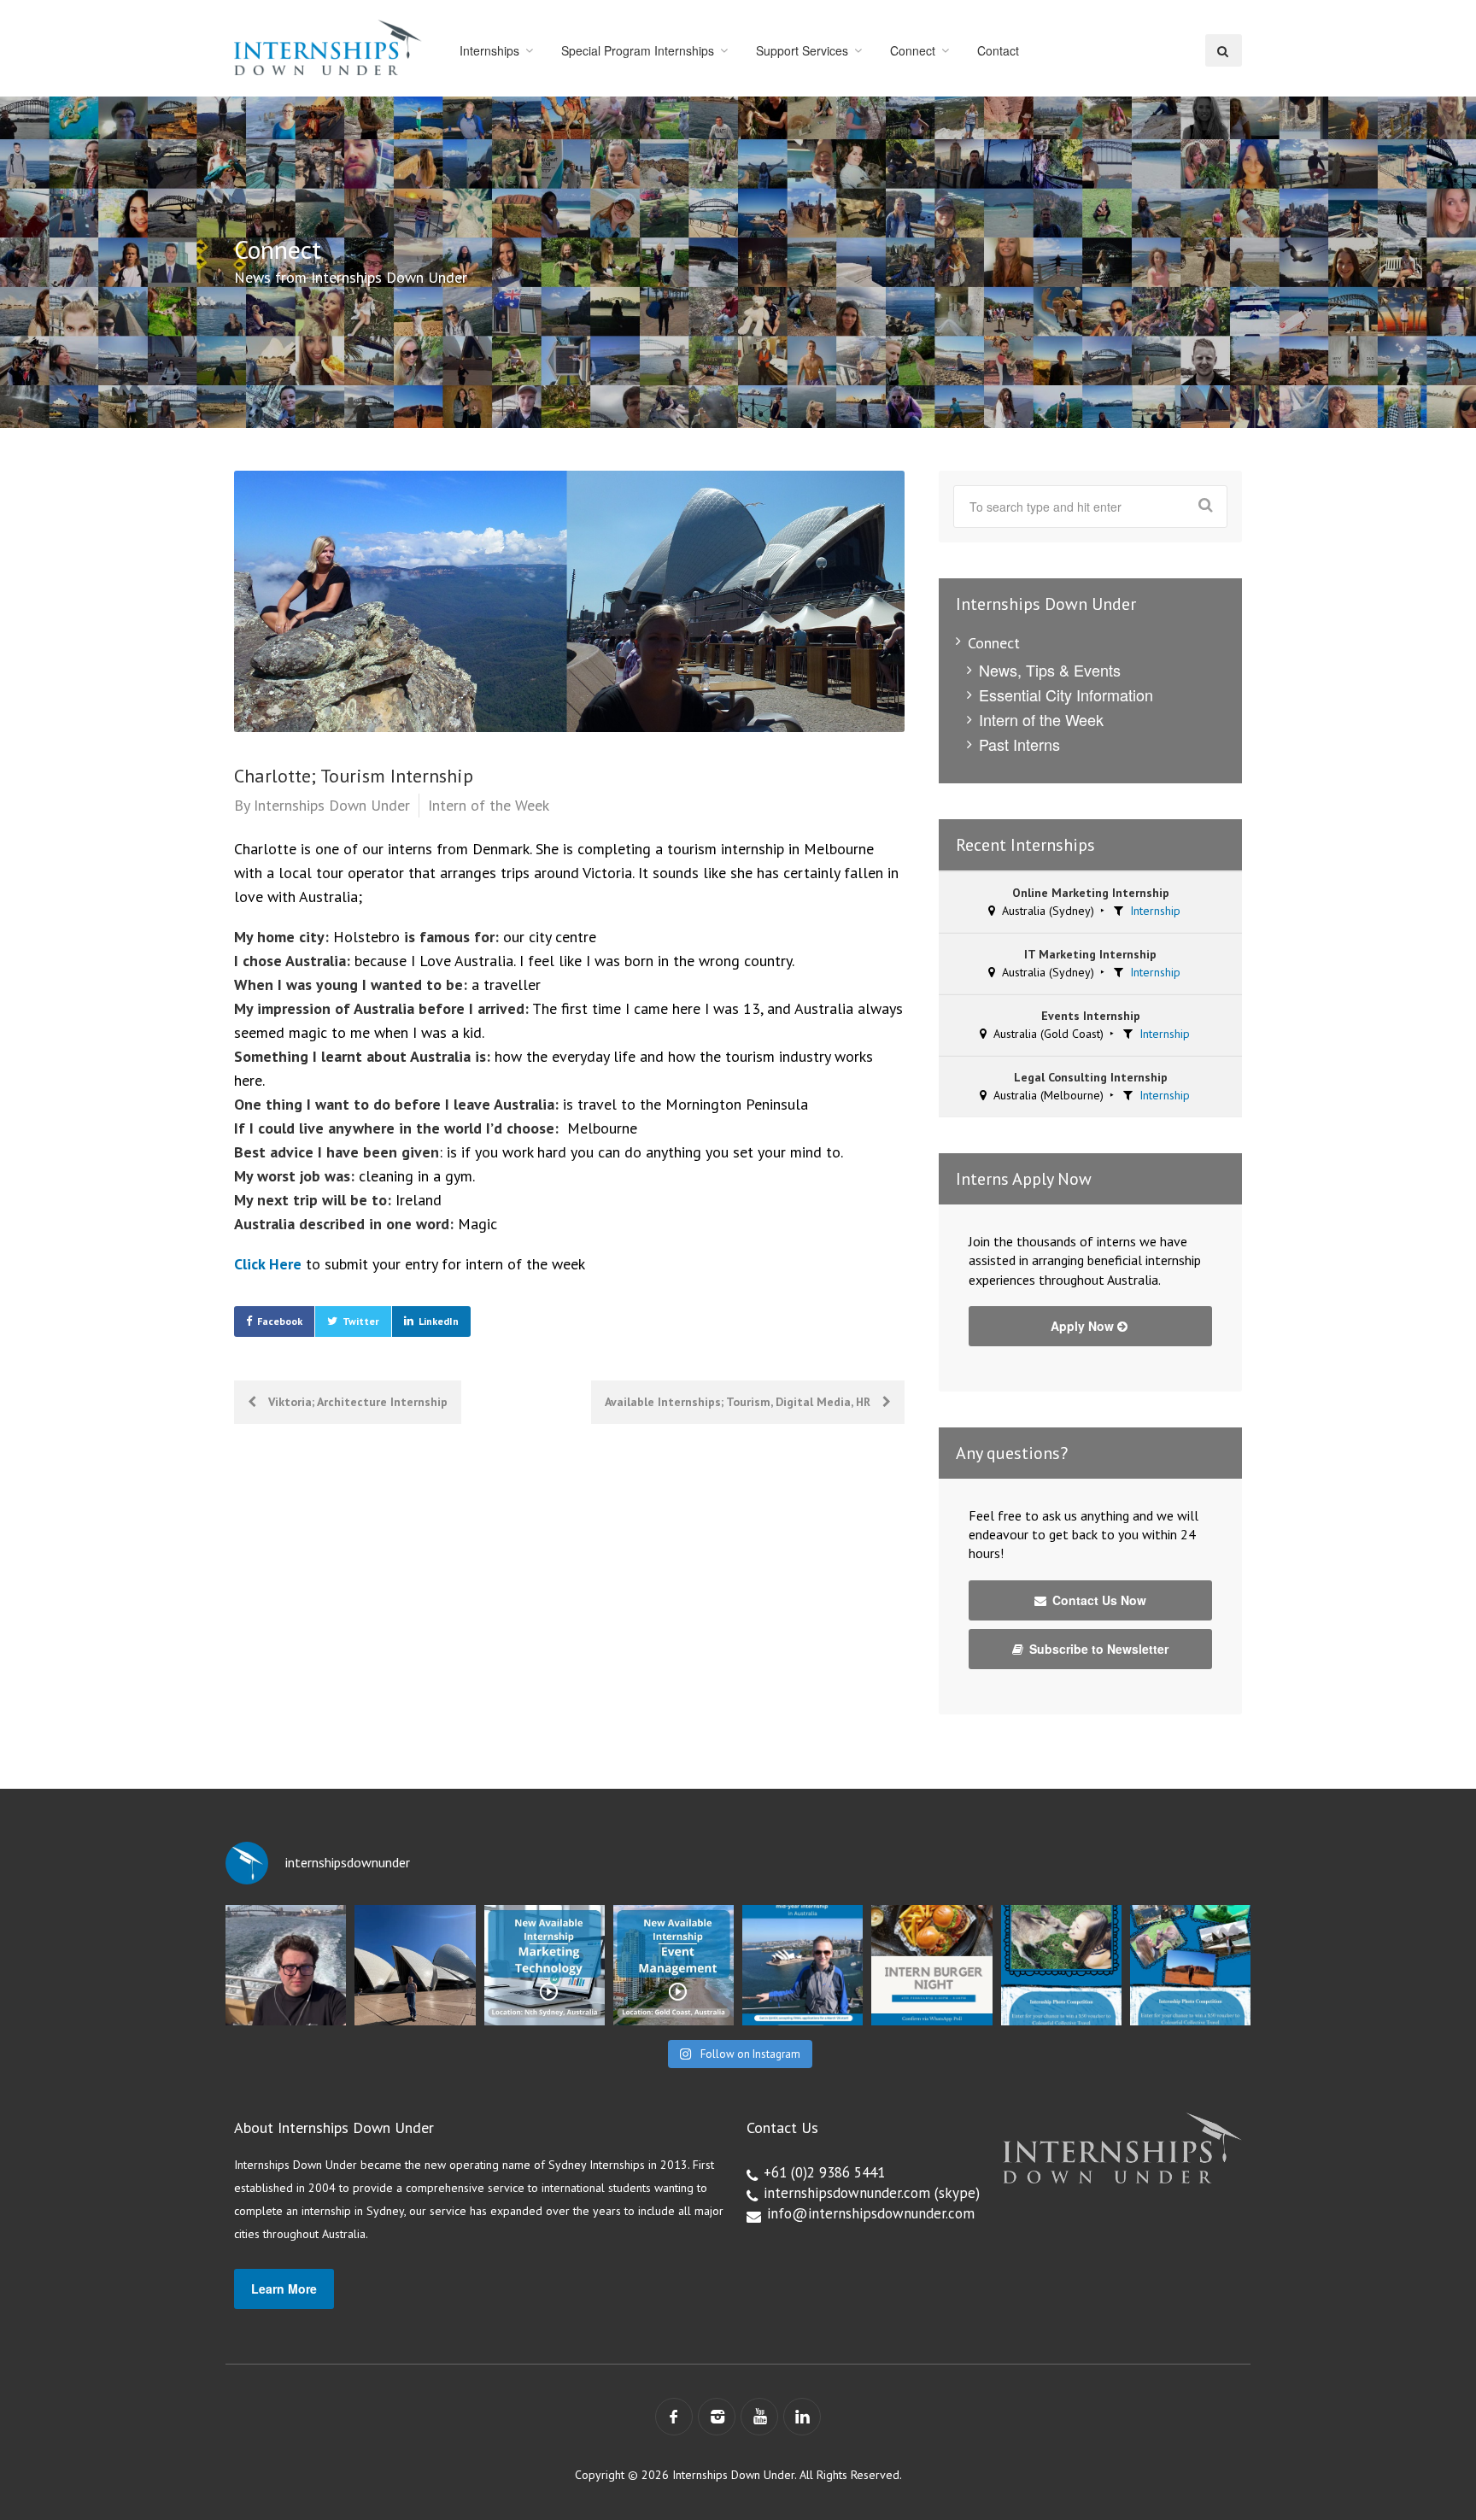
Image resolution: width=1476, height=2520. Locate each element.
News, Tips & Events (1050, 670)
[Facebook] (674, 2417)
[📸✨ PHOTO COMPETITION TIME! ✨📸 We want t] (1190, 1965)
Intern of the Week (489, 805)
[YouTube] (759, 2417)
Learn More (284, 2289)
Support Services (802, 50)
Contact (998, 50)
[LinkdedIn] (802, 2417)
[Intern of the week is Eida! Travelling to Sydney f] (415, 1965)
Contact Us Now (1098, 1600)
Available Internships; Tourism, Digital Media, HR (739, 1402)
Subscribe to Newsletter (1097, 1649)
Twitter (361, 1321)
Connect (913, 50)
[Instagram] (717, 2417)
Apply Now (1084, 1326)
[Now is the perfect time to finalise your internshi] (802, 1965)
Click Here (268, 1264)
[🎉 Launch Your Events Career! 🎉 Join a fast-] (674, 1965)
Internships (489, 50)
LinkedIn (439, 1321)
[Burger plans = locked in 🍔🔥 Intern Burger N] (931, 1965)
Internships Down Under (332, 805)
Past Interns (1019, 744)
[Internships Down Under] (328, 47)
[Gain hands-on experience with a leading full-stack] (545, 1965)
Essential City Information (1066, 694)
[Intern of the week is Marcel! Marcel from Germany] (286, 1965)
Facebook (280, 1321)
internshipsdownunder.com (847, 2193)
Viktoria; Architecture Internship (356, 1402)
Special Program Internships (638, 50)
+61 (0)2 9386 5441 (824, 2172)
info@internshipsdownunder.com (871, 2213)
